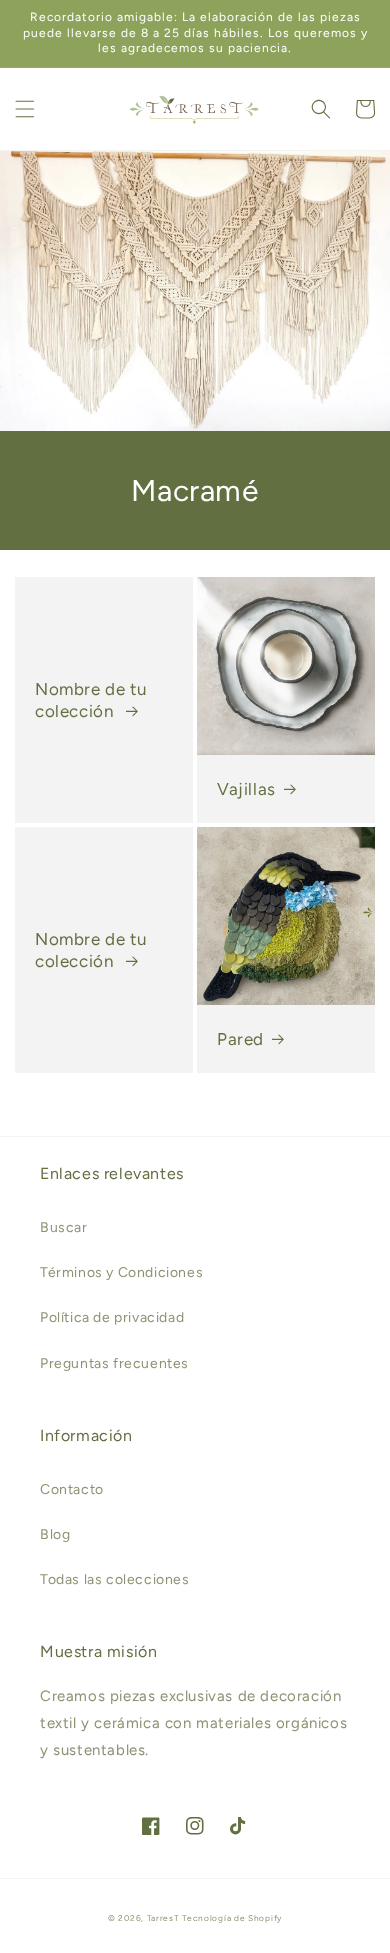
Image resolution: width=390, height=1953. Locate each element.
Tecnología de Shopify (232, 1918)
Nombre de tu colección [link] (90, 700)
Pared (240, 1039)
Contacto (72, 1489)
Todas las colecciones (115, 1579)
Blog (55, 1534)
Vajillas (246, 789)
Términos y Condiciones (121, 1272)
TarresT (163, 1918)
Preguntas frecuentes (114, 1363)
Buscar (64, 1227)
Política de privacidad (112, 1317)
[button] (25, 109)
